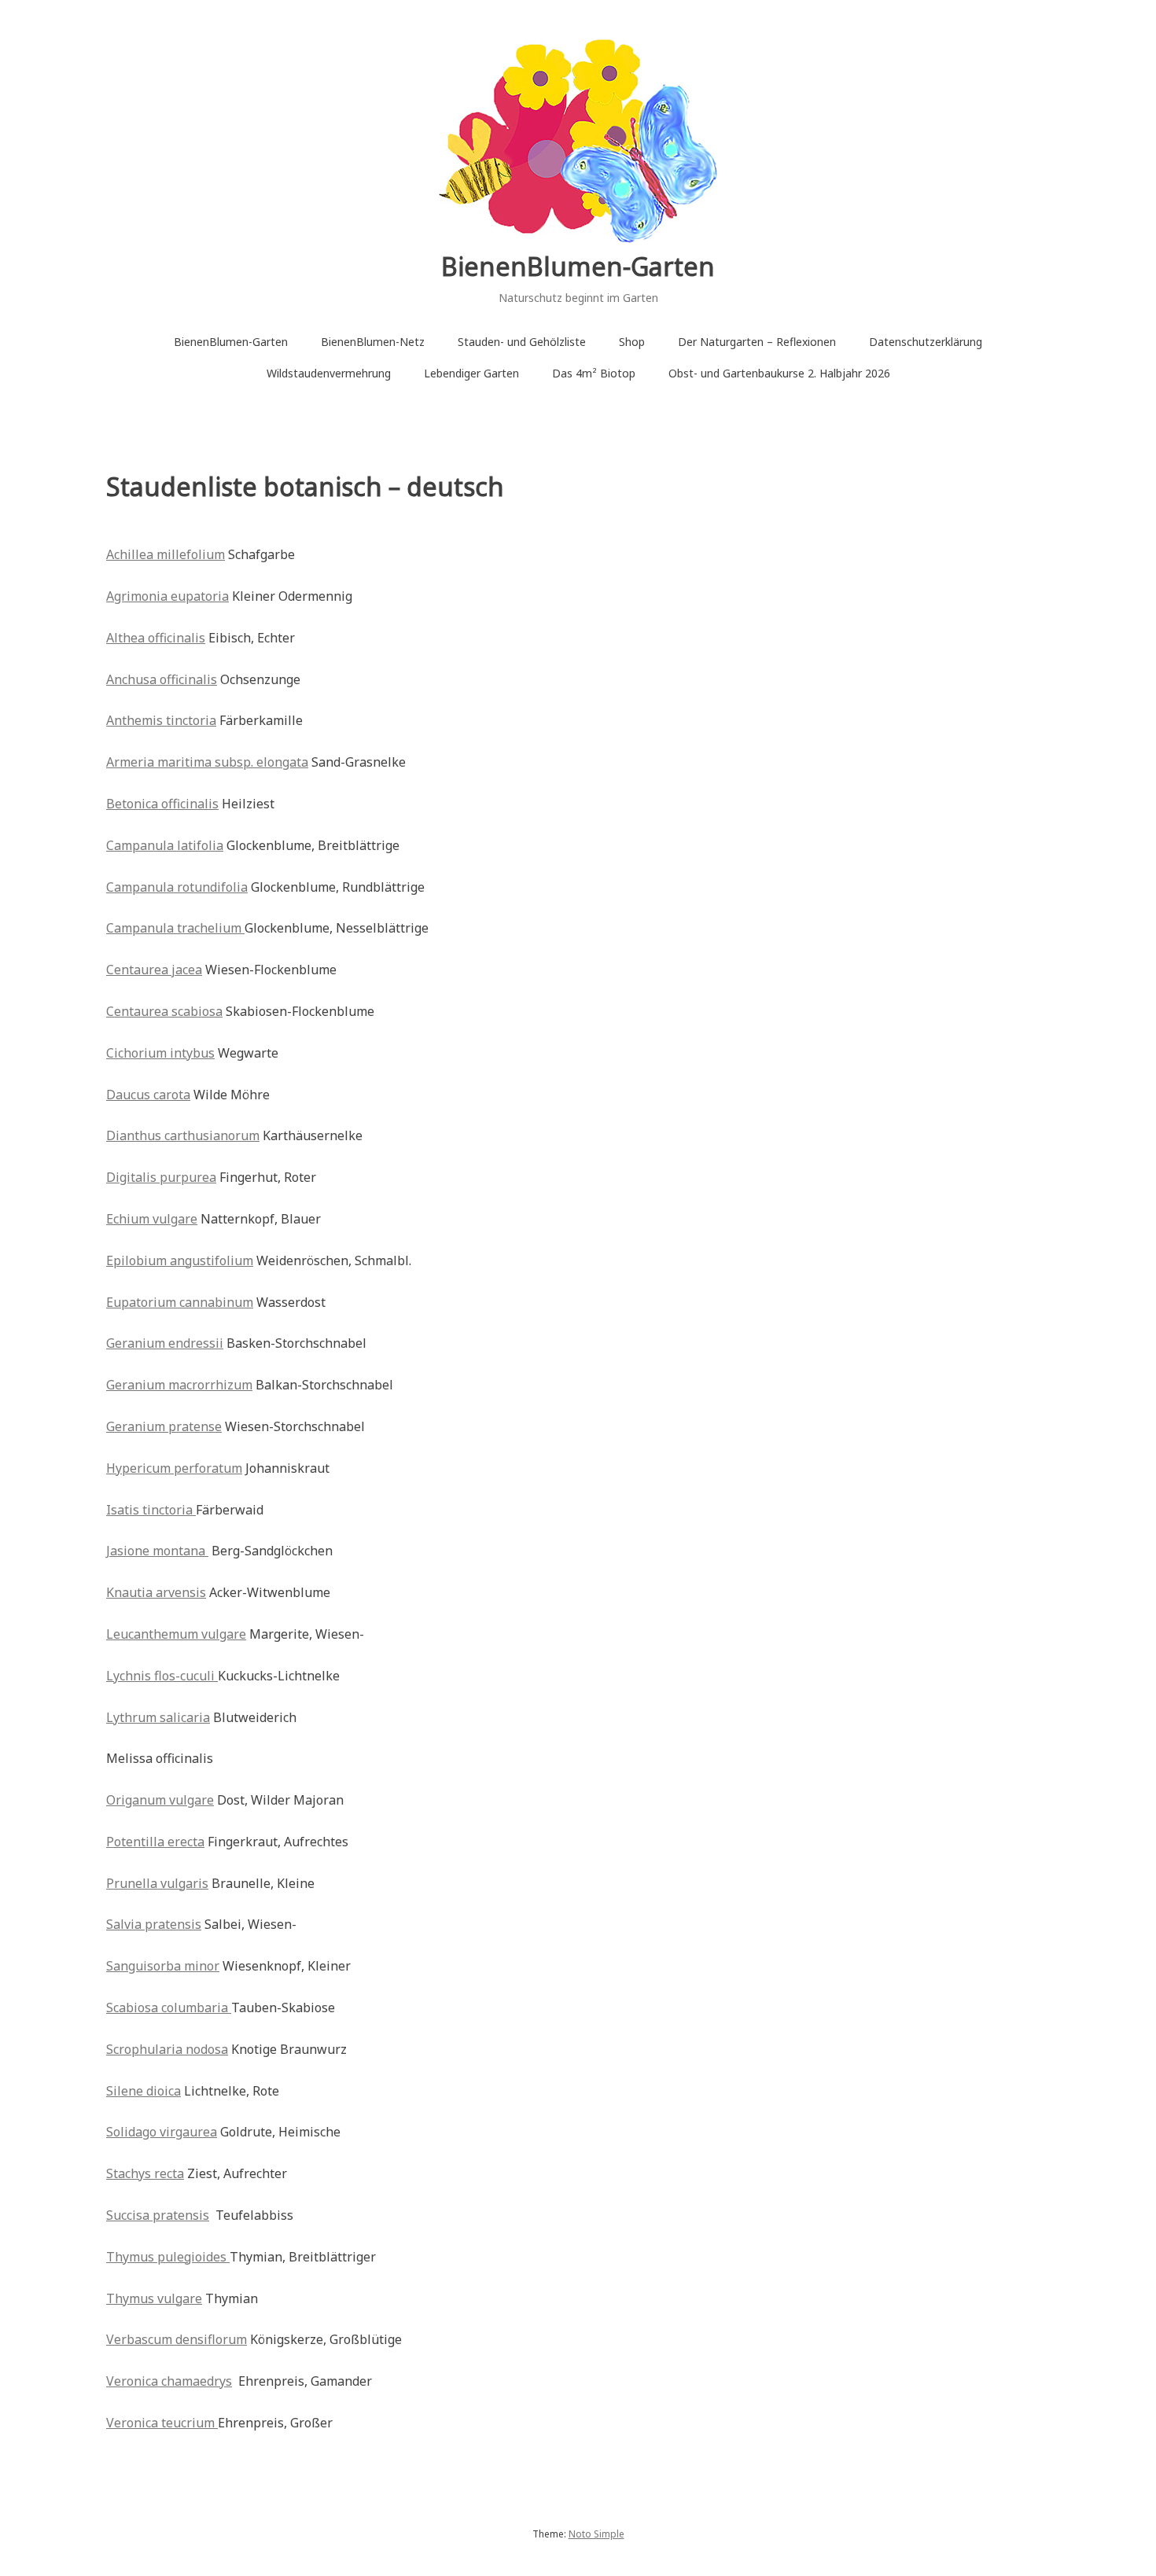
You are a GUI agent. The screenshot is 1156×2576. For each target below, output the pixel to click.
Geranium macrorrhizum (179, 1385)
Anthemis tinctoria (161, 720)
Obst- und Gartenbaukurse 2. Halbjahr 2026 (779, 373)
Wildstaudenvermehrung (329, 373)
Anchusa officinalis (162, 679)
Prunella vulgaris (157, 1883)
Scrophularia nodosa (167, 2049)
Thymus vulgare (154, 2298)
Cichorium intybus (160, 1053)
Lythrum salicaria (158, 1717)
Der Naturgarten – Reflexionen (757, 342)
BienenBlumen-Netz (373, 342)
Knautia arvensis (156, 1592)
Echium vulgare (152, 1219)
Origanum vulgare (160, 1800)
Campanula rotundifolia (177, 887)
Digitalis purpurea (161, 1177)
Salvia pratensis (154, 1924)
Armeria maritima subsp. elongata (207, 762)
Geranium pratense (164, 1426)
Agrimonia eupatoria (168, 596)
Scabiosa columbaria (169, 2007)
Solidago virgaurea (162, 2132)
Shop (632, 342)
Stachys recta (145, 2173)
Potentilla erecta (155, 1842)
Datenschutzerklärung (926, 342)
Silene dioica (144, 2091)
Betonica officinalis (162, 804)
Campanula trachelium (175, 928)
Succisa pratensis (158, 2215)
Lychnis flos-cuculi (162, 1676)
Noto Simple (596, 2534)
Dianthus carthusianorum (183, 1135)
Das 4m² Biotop (594, 373)
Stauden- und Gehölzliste (522, 342)
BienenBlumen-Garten (578, 266)
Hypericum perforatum (174, 1468)
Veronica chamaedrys (169, 2381)
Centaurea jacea (154, 970)
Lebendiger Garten (471, 373)
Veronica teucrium (162, 2423)
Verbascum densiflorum (177, 2339)
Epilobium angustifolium (180, 1260)
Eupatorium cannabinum (180, 1302)
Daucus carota (148, 1095)
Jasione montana (157, 1551)
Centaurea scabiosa (164, 1011)
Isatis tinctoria (151, 1510)
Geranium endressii (165, 1343)
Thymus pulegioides (168, 2257)
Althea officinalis (156, 638)
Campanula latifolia (165, 845)
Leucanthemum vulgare (176, 1634)
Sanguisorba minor (163, 1966)
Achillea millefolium (166, 554)
